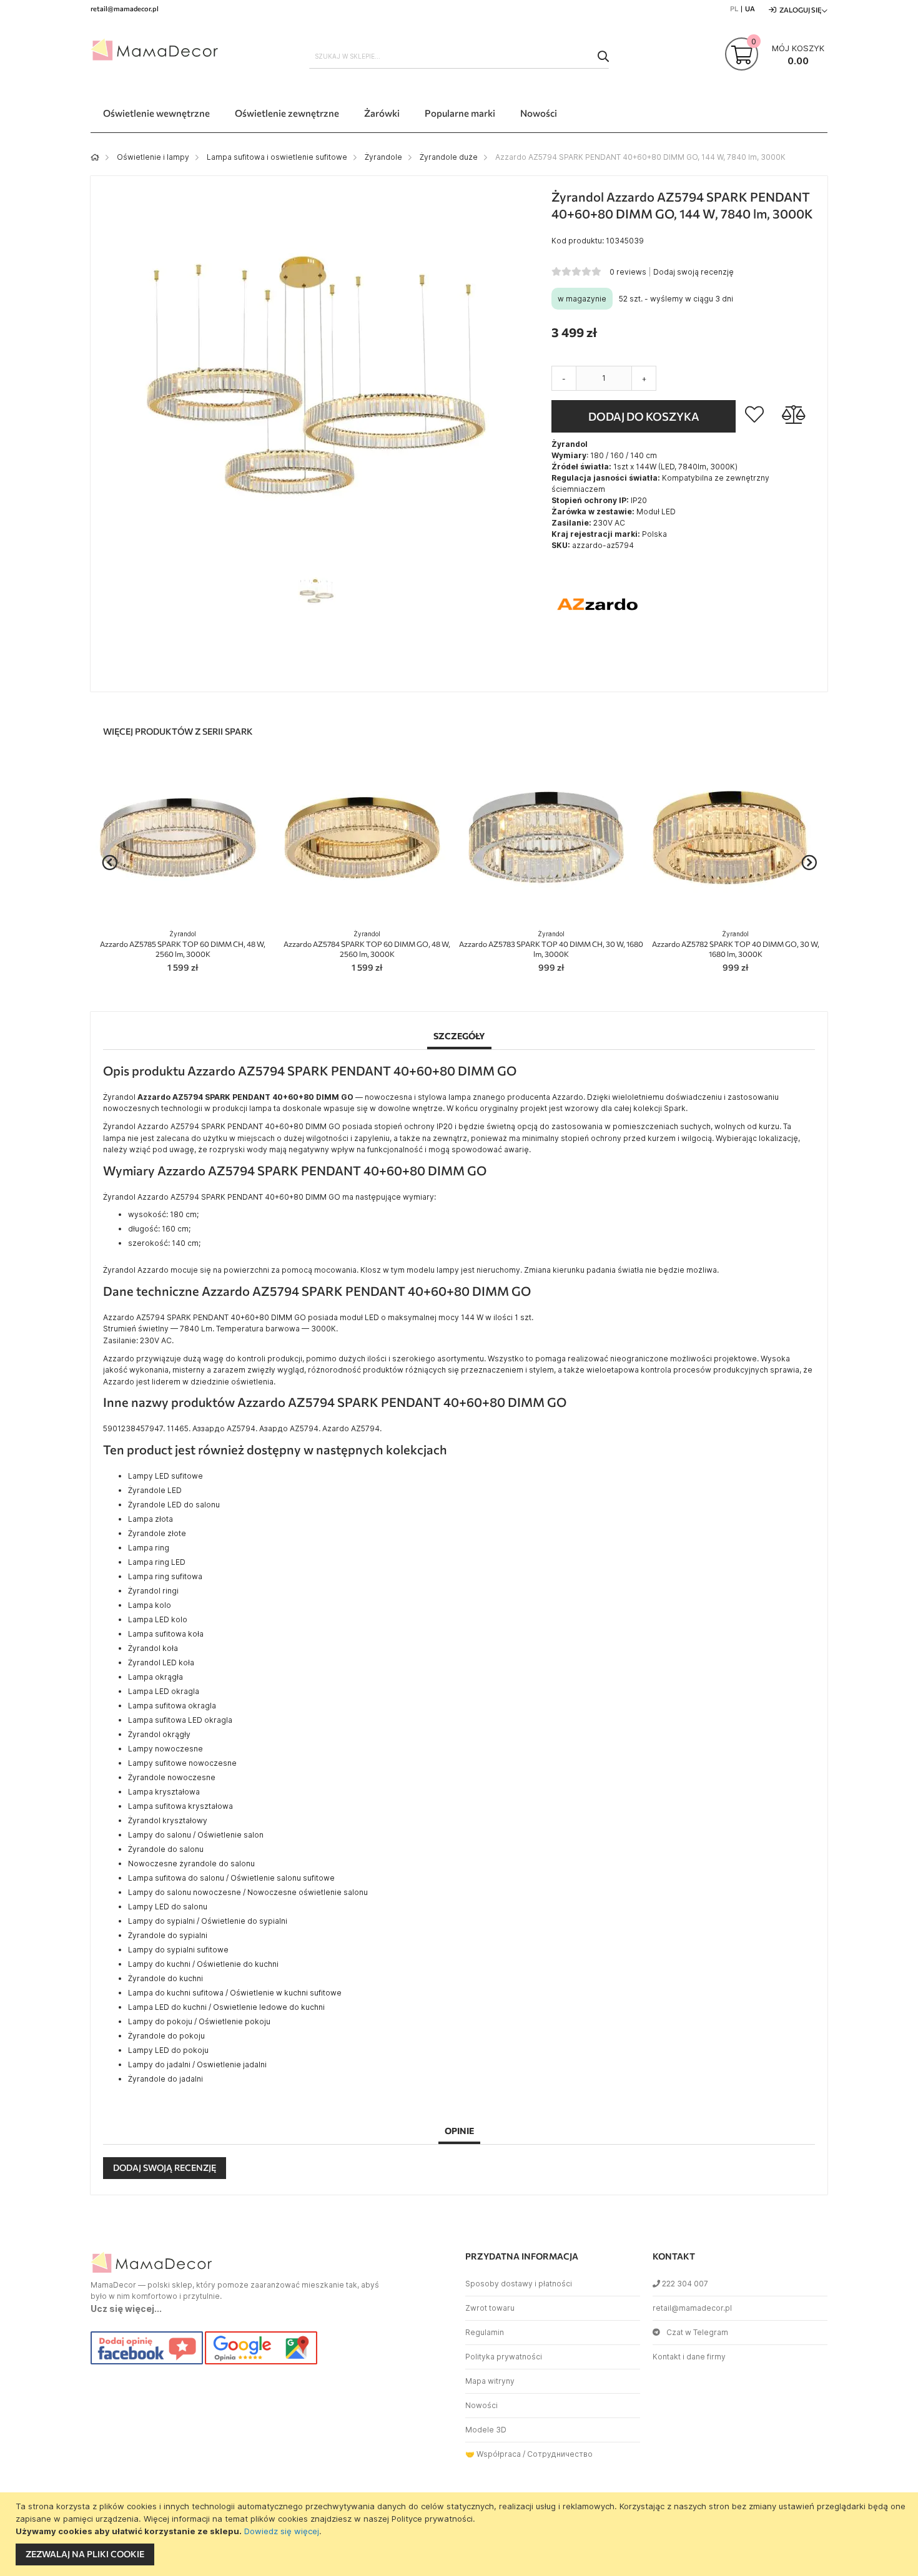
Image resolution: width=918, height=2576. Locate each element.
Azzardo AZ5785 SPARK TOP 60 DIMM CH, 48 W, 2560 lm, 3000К (183, 944)
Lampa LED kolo (158, 1619)
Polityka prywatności (504, 2357)
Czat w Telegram (697, 2332)
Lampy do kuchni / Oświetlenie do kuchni (203, 1964)
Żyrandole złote (157, 1533)
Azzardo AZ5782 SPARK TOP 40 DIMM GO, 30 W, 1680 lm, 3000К (736, 944)
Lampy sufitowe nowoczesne (182, 1763)
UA (750, 8)
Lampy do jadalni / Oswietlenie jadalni (197, 2064)
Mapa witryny (490, 2381)
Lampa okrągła (155, 1677)
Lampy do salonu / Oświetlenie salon (196, 1835)
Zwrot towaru (490, 2308)
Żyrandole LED (155, 1490)
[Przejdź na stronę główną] (95, 157)
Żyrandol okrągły (159, 1734)
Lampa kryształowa (164, 1792)
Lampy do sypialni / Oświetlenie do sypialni (208, 1921)
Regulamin (485, 2332)
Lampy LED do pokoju (168, 2050)
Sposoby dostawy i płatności (519, 2284)
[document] (461, 2534)
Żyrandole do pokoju (166, 2036)
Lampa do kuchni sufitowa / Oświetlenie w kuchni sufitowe (235, 1993)
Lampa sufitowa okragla (172, 1706)
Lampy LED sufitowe (165, 1476)
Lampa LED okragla (164, 1691)
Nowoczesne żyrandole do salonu (191, 1863)
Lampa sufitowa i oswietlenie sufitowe (277, 157)
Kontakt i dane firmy (689, 2357)
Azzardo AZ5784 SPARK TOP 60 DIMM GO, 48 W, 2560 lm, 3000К (367, 944)
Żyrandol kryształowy (168, 1820)
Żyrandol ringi (153, 1591)
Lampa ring (149, 1548)
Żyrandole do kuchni (165, 1978)
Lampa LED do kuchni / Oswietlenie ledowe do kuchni (226, 2007)
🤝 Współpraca (493, 2454)
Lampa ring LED (157, 1562)
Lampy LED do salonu (168, 1907)
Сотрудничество (560, 2454)
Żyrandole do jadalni (165, 2079)
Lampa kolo (150, 1605)
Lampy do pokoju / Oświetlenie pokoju (199, 2021)
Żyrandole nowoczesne (172, 1777)
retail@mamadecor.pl (692, 2308)
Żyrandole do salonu (166, 1849)
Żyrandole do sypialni (168, 1935)
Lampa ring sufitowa (165, 1576)
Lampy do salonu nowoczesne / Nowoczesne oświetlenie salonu (248, 1892)
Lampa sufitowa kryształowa (180, 1806)
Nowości (481, 2405)
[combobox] (459, 56)
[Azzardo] (598, 648)
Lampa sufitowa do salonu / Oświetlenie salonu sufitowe (231, 1878)
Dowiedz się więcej (282, 2531)
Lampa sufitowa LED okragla (180, 1720)
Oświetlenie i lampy (153, 157)
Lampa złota (151, 1519)
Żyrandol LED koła (161, 1663)
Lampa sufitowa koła (166, 1634)
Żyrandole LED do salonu (174, 1505)
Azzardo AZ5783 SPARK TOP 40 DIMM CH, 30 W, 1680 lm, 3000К (551, 944)
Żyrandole (383, 157)
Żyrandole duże (449, 157)
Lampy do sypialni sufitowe (178, 1950)
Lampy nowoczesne (165, 1749)
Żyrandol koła (153, 1648)
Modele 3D (486, 2430)
